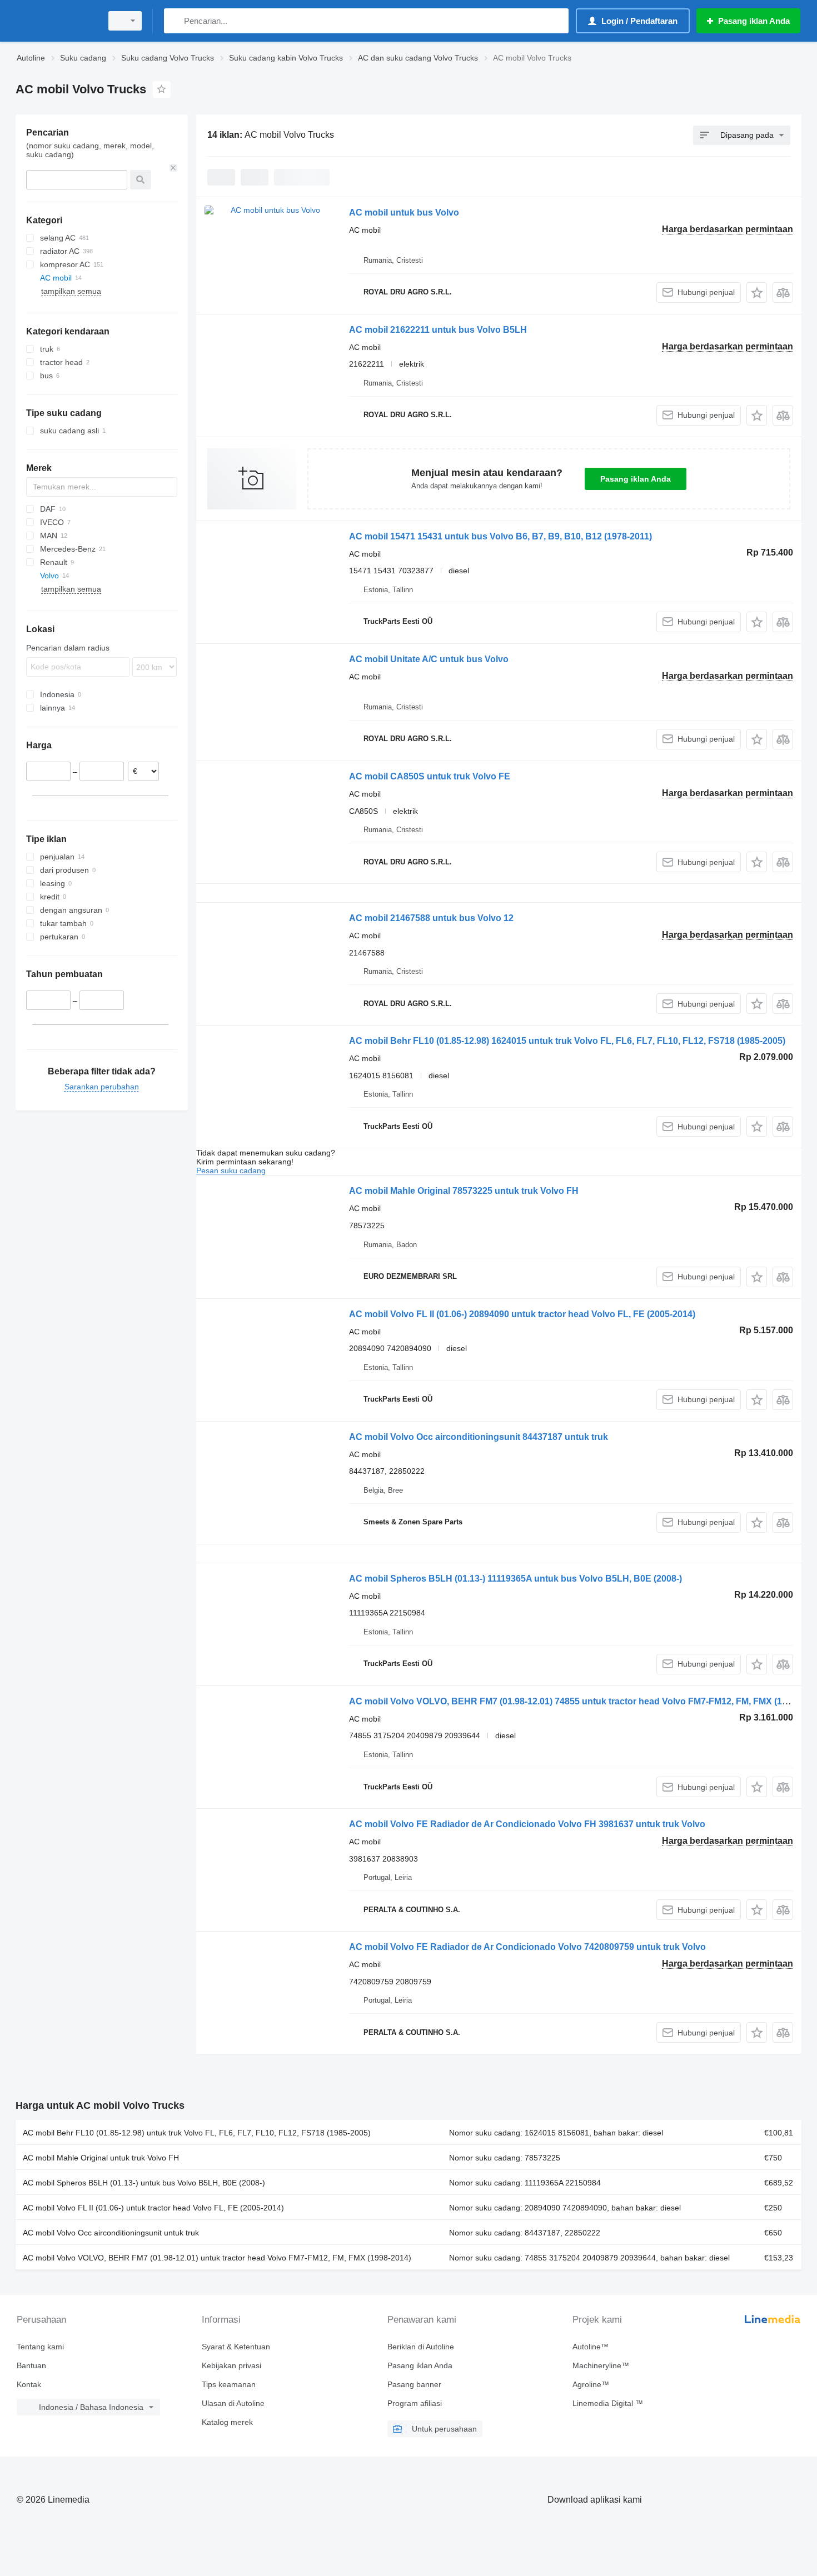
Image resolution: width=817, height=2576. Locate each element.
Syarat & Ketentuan (236, 2347)
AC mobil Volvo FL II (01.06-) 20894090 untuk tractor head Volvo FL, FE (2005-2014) (522, 1314)
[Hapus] (173, 168)
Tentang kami (40, 2347)
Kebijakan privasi (231, 2365)
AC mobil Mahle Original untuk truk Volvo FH (101, 2158)
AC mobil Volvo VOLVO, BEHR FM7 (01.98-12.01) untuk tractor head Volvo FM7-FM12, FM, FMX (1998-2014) (217, 2258)
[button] (757, 292)
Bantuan (31, 2365)
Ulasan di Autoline (233, 2403)
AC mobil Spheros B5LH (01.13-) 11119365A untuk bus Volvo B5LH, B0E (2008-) (515, 1579)
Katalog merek (227, 2422)
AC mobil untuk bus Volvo (404, 212)
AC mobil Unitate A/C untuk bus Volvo (429, 659)
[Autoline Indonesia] (56, 21)
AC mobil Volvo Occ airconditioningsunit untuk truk (111, 2233)
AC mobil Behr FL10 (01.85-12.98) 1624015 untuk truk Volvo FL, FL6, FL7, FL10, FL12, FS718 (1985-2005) (567, 1041)
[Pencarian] (175, 21)
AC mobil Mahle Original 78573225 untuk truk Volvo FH (464, 1191)
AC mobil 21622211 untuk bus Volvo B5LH (438, 330)
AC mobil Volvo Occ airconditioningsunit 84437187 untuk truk (479, 1437)
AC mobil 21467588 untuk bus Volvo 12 (431, 918)
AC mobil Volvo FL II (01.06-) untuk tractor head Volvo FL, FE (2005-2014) (153, 2208)
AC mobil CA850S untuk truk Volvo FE (430, 776)
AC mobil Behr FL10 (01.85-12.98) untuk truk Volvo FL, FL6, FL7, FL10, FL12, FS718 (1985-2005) (197, 2133)
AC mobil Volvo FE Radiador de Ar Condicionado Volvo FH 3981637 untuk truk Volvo (527, 1824)
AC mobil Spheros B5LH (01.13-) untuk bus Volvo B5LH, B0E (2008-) (144, 2183)
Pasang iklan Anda (636, 479)
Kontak (29, 2384)
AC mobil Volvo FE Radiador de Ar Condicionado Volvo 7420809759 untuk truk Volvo (527, 1947)
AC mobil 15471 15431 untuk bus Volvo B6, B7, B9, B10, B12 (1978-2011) (500, 536)
